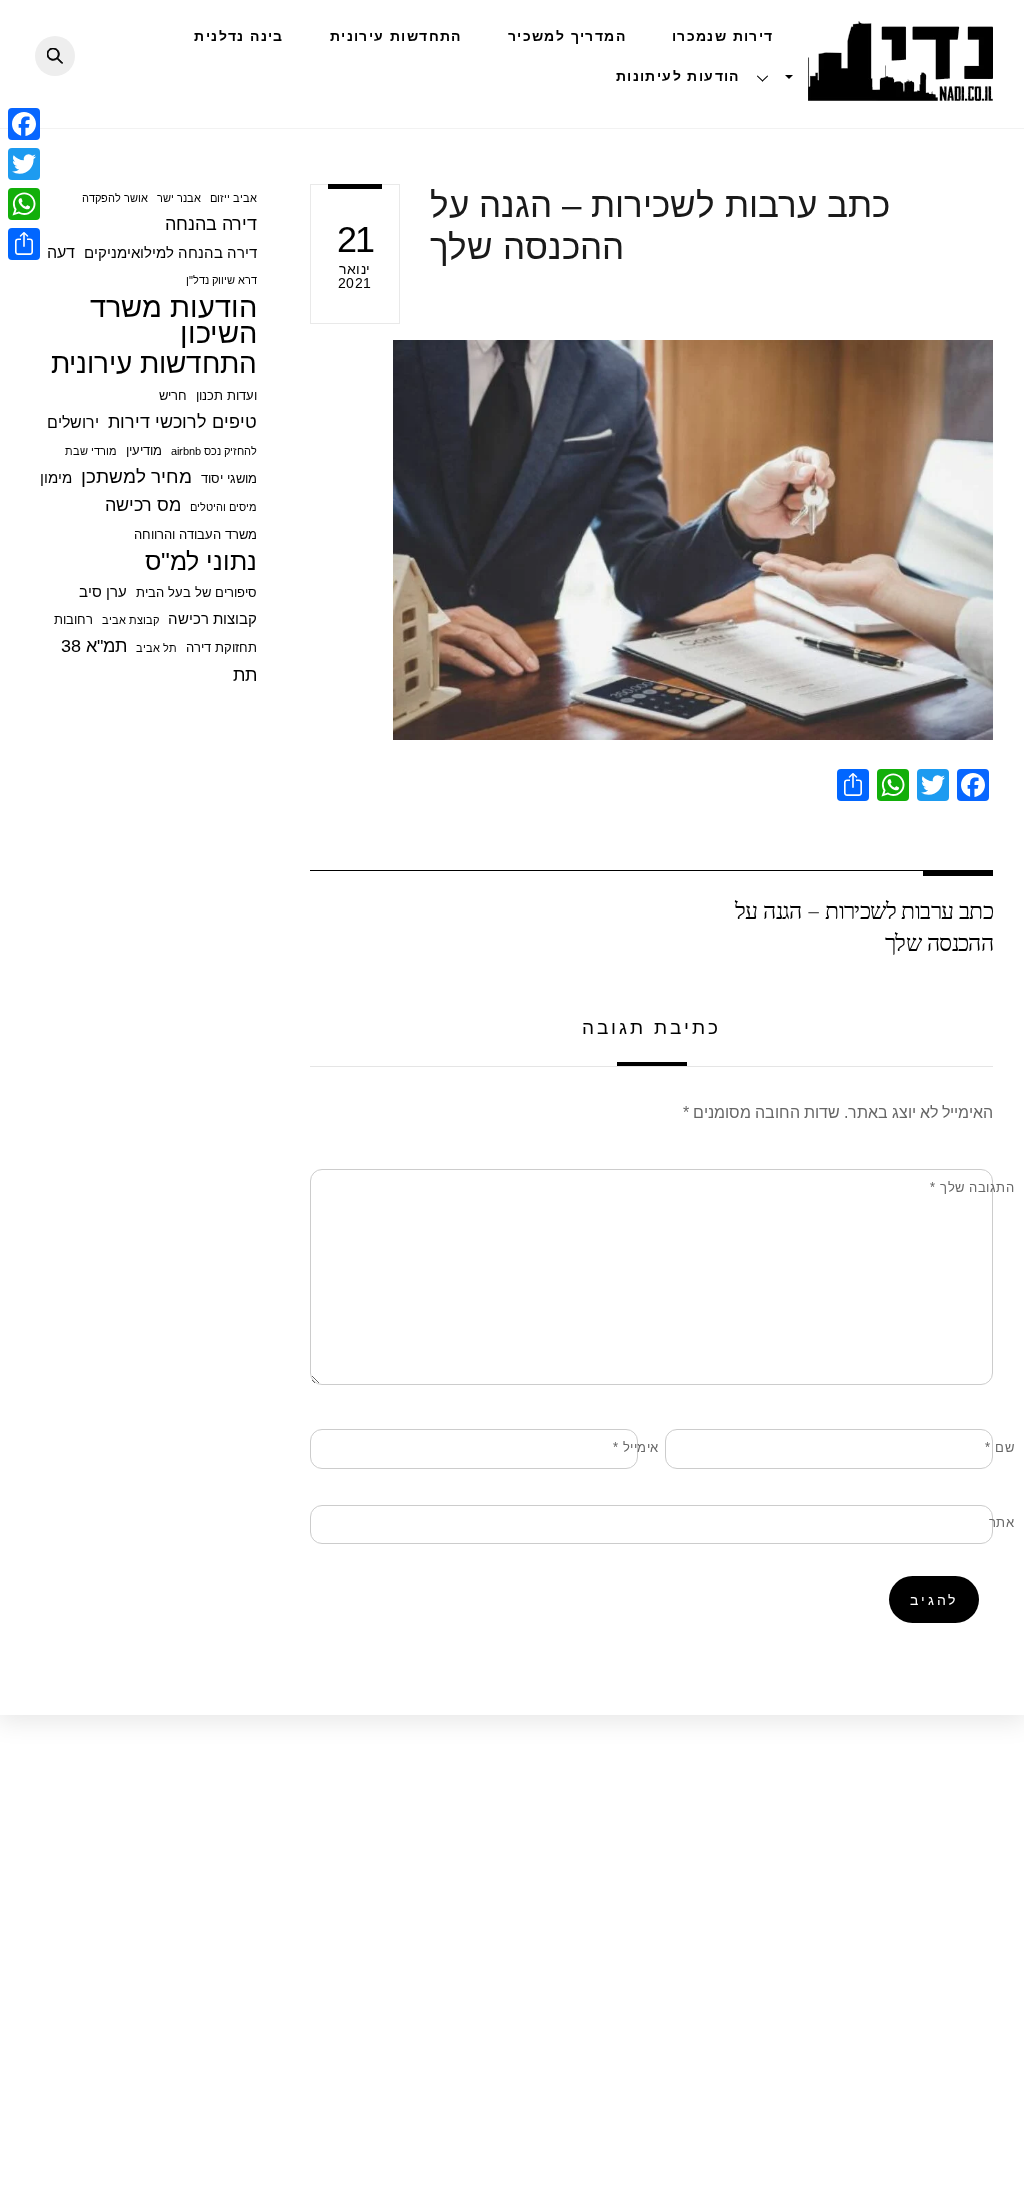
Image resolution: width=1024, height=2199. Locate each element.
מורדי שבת (91, 451)
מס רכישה (143, 505)
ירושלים (73, 422)
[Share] (24, 244)
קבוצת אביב (130, 620)
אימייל (636, 1447)
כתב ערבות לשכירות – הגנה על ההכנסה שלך (864, 925)
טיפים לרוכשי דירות (182, 422)
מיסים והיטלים (223, 507)
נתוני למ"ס (201, 561)
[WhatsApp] (24, 204)
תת (245, 675)
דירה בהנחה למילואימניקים (170, 252)
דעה (61, 252)
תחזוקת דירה (221, 647)
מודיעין (144, 450)
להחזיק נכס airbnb (214, 451)
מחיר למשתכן (136, 476)
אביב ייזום (233, 198)
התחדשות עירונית (396, 36)
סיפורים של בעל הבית (196, 592)
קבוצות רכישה (212, 618)
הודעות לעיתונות (678, 76)
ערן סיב (103, 591)
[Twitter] (24, 164)
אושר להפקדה (115, 198)
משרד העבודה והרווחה (195, 534)
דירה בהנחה (211, 224)
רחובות (73, 619)
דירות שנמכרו (723, 36)
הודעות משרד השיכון (173, 320)
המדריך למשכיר (567, 36)
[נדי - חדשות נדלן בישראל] (900, 90)
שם (999, 1447)
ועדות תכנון (226, 395)
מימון (56, 477)
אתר (1001, 1522)
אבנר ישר (179, 198)
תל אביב (156, 648)
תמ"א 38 (94, 646)
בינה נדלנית (238, 36)
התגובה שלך (972, 1187)
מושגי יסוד (229, 478)
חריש (173, 395)
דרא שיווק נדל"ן (221, 280)
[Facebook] (24, 124)
